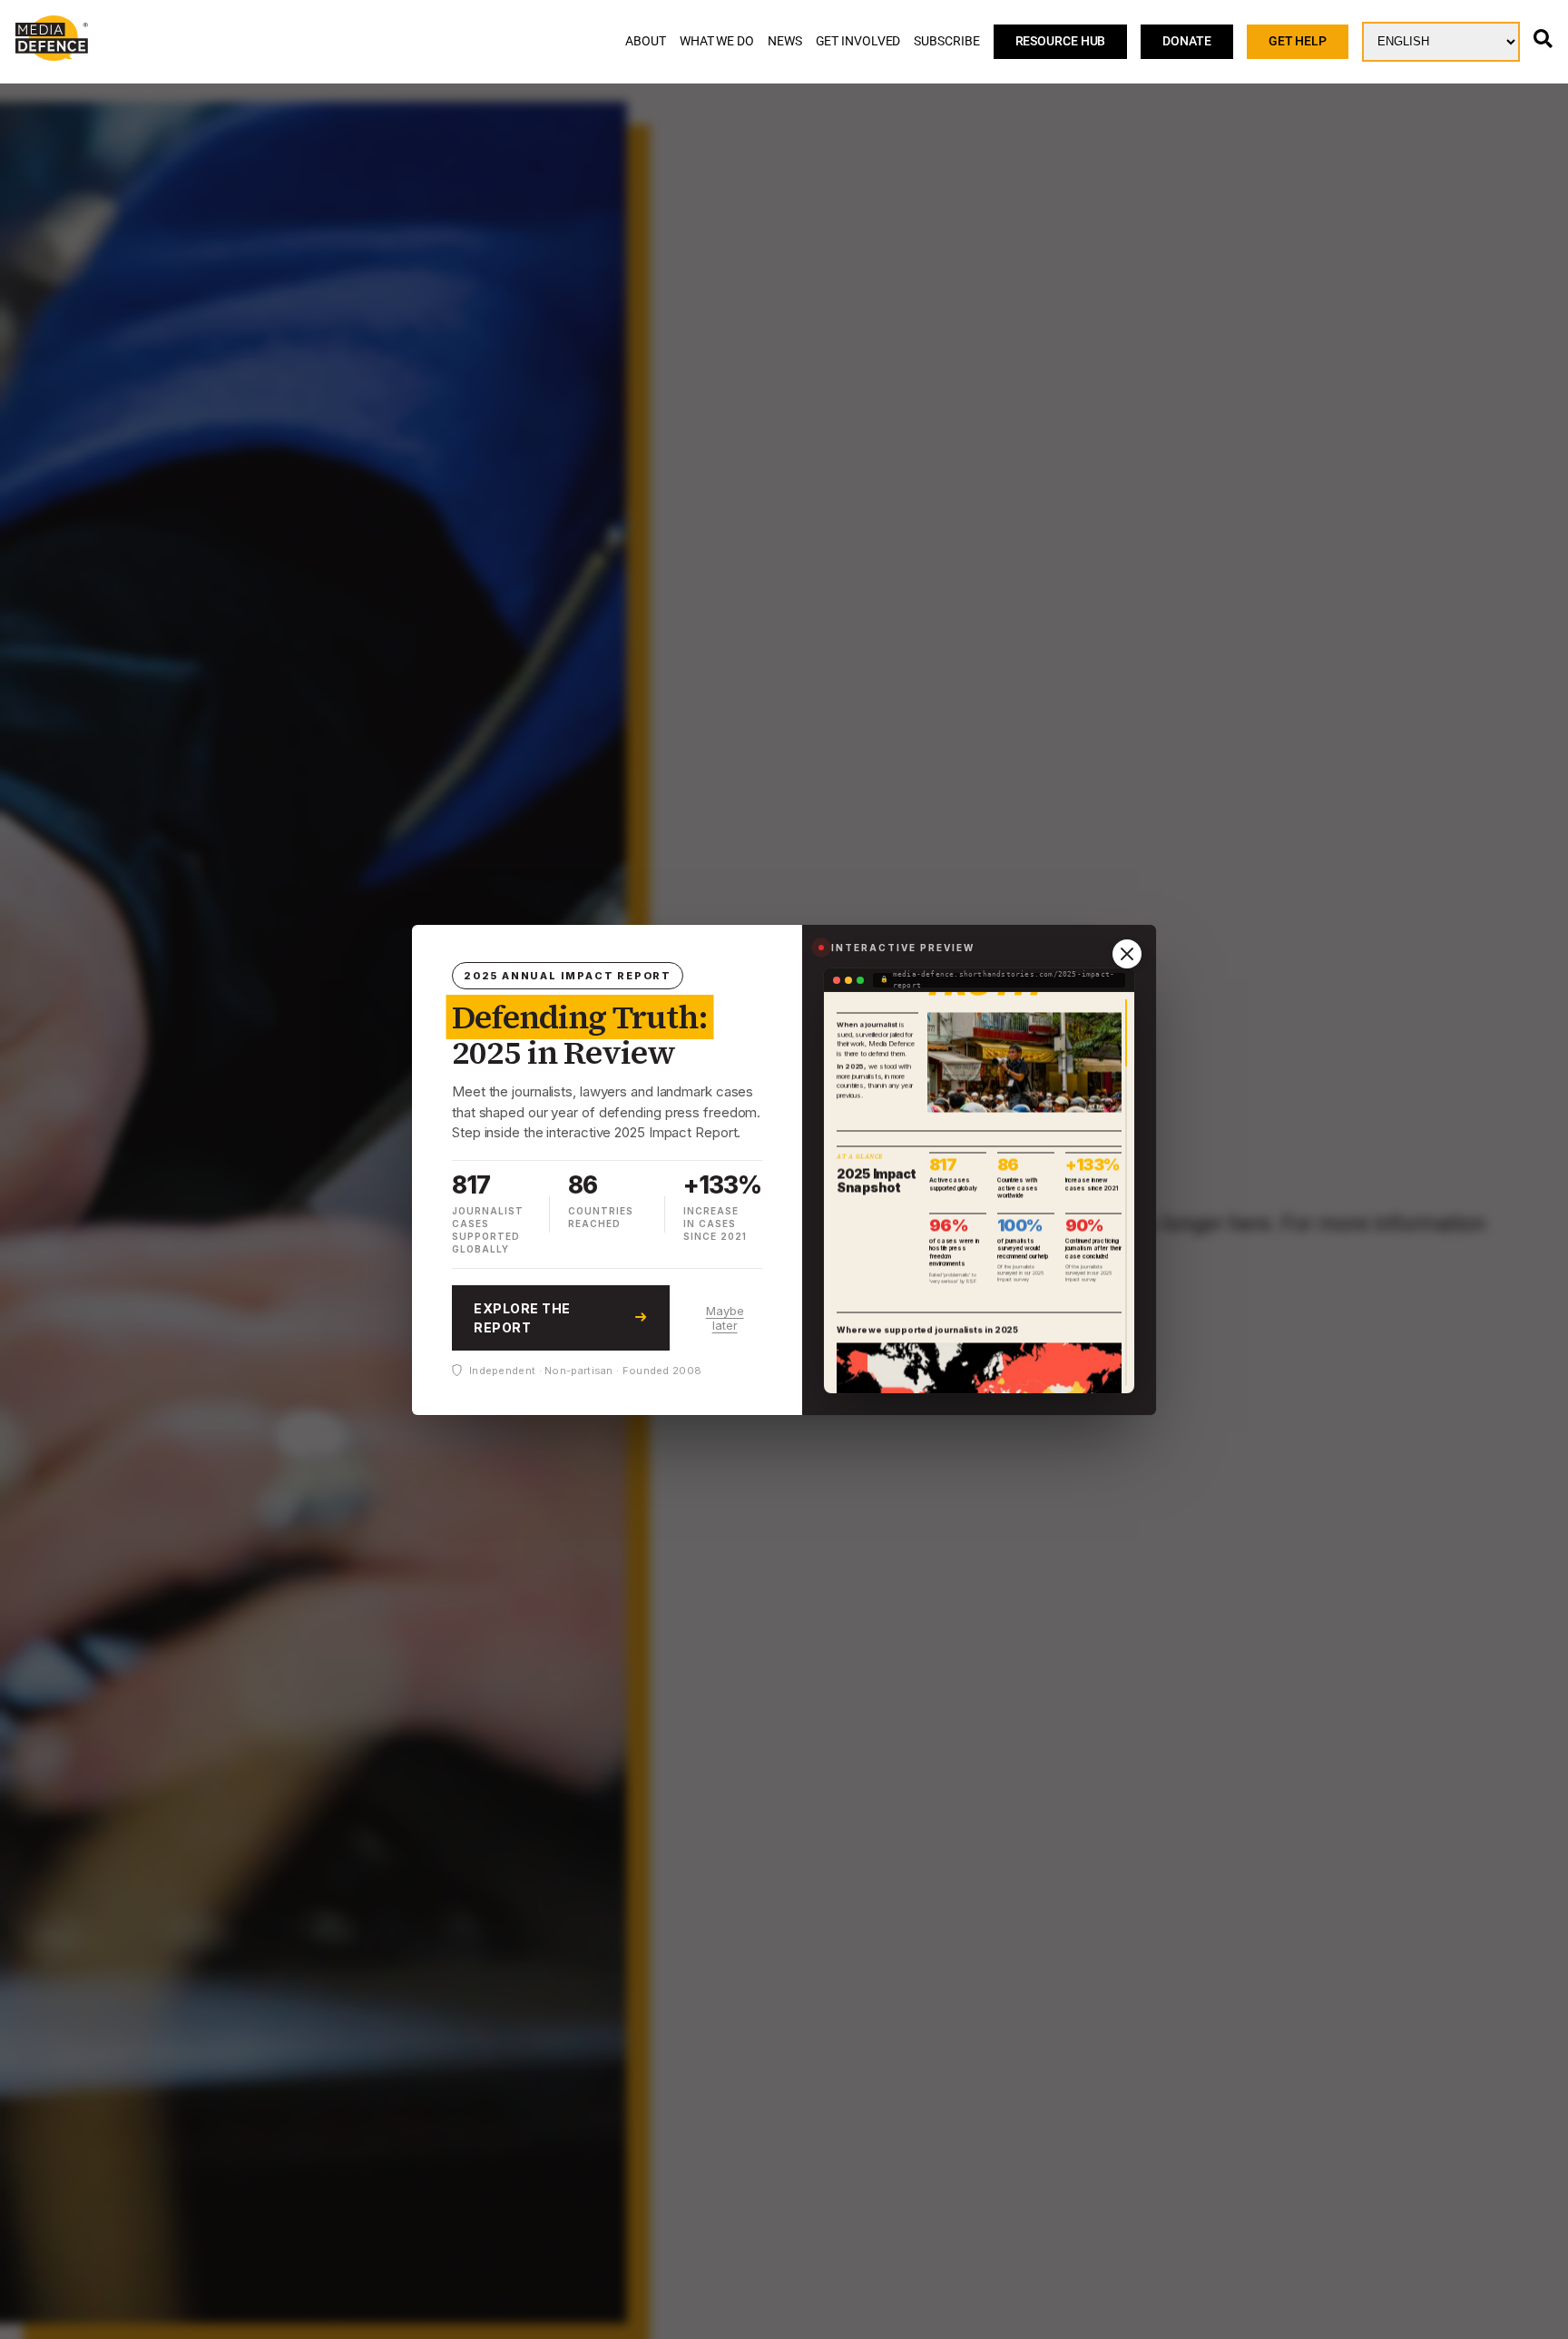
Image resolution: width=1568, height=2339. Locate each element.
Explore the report (522, 1317)
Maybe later (725, 1317)
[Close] (1127, 954)
